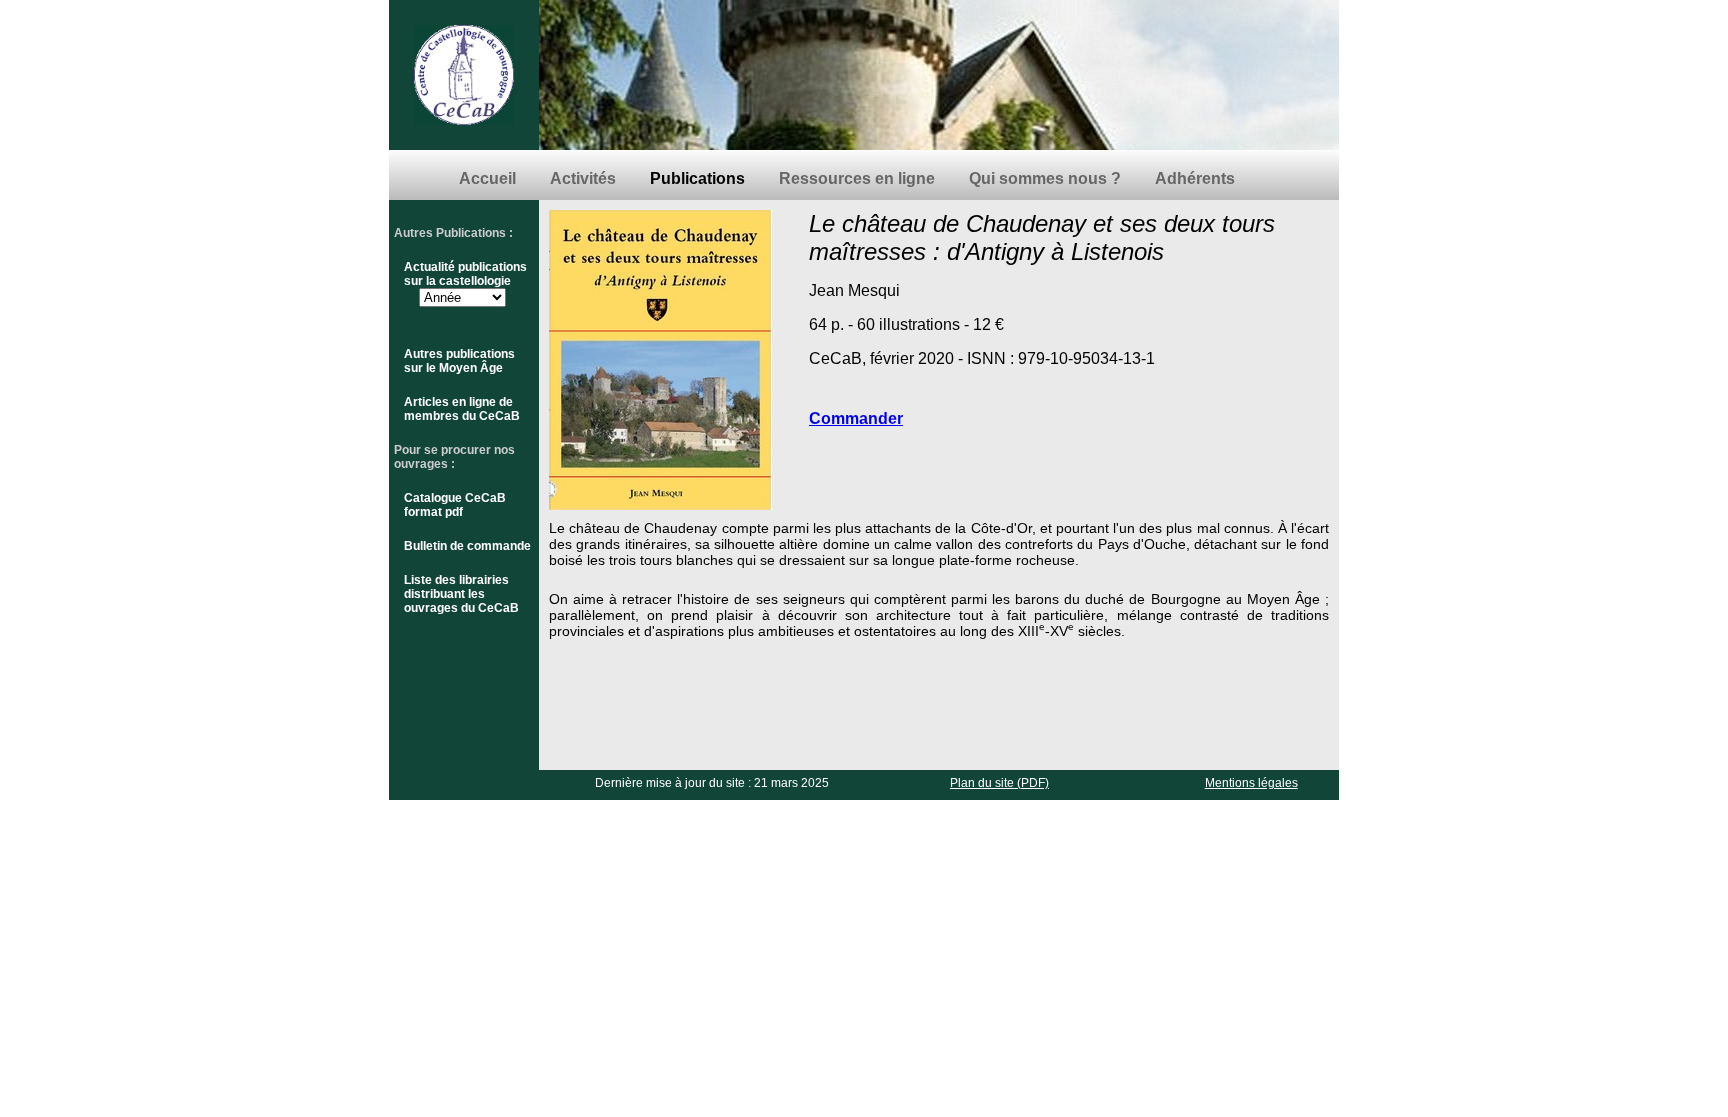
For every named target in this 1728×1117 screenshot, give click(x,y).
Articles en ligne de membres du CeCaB (462, 409)
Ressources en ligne (857, 178)
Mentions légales (1251, 783)
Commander (856, 418)
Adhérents (1195, 178)
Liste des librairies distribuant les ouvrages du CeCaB (461, 594)
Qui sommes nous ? (1045, 178)
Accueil (487, 178)
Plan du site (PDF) (999, 783)
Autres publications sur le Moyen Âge (459, 361)
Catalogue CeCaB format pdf (455, 505)
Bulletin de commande (467, 546)
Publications (697, 178)
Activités (583, 178)
